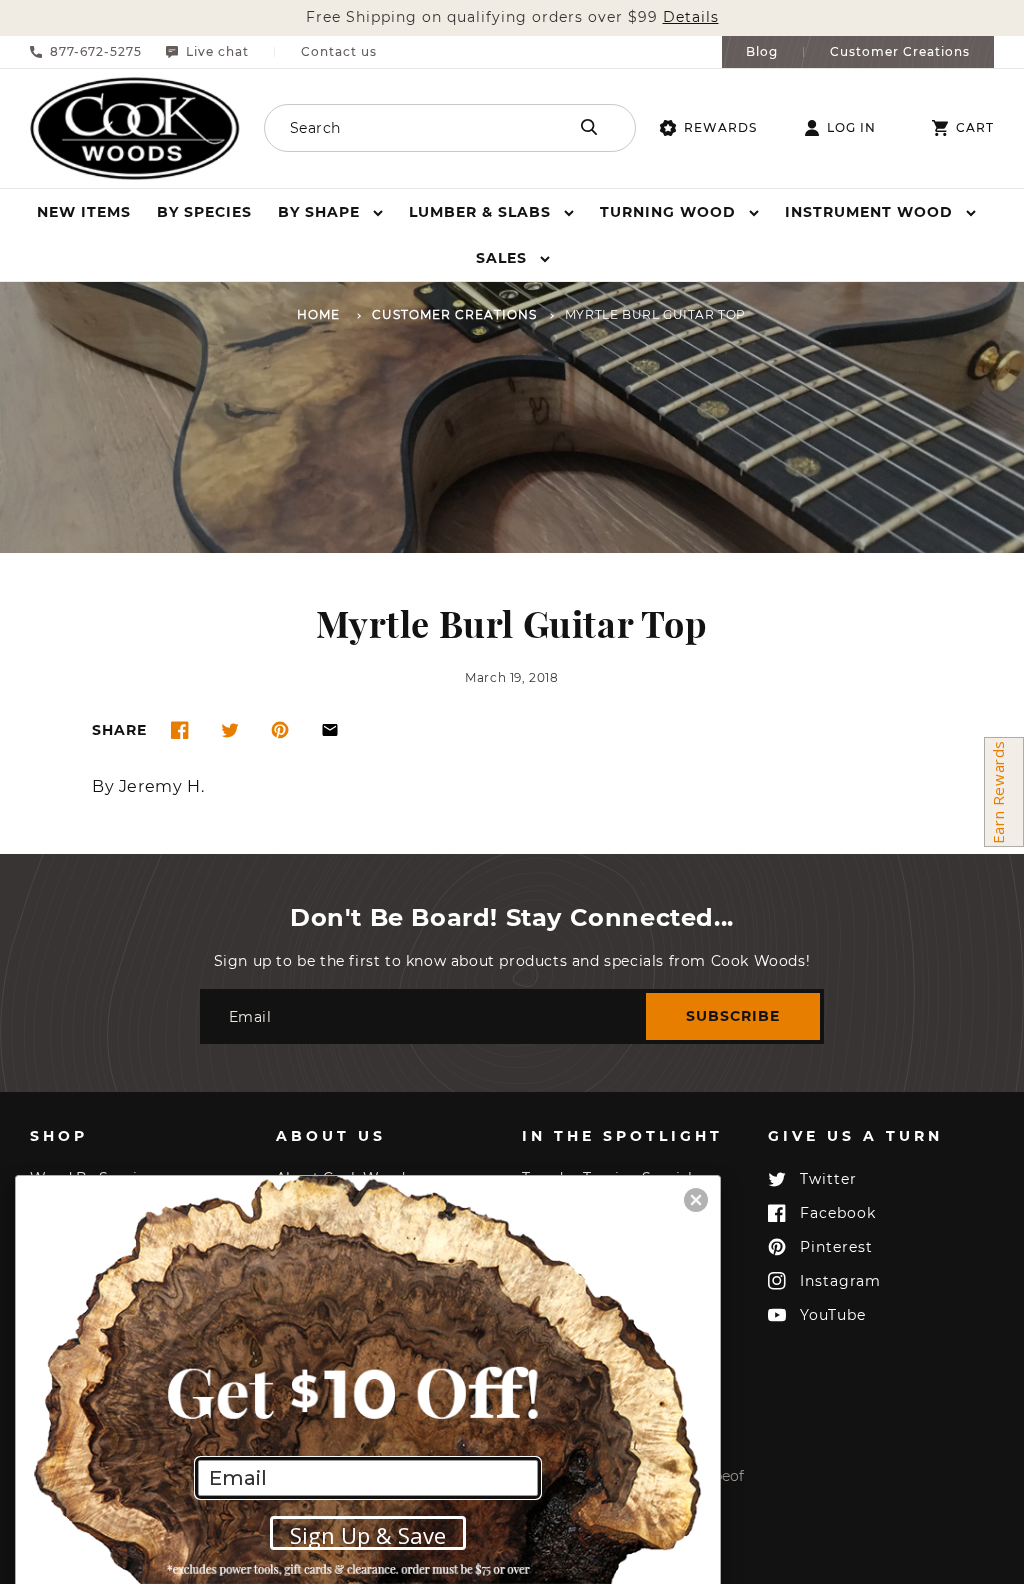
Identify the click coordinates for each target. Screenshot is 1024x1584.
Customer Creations (900, 52)
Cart (975, 128)
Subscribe (733, 1016)
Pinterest (836, 1247)
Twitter (828, 1179)
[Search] (589, 127)
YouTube (833, 1315)
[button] (330, 212)
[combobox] (414, 128)
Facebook (838, 1213)
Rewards (720, 127)
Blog (762, 52)
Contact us (339, 52)
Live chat (217, 52)
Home (318, 315)
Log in (851, 128)
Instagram (840, 1281)
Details (691, 17)
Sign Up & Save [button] (368, 1535)
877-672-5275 (96, 52)
